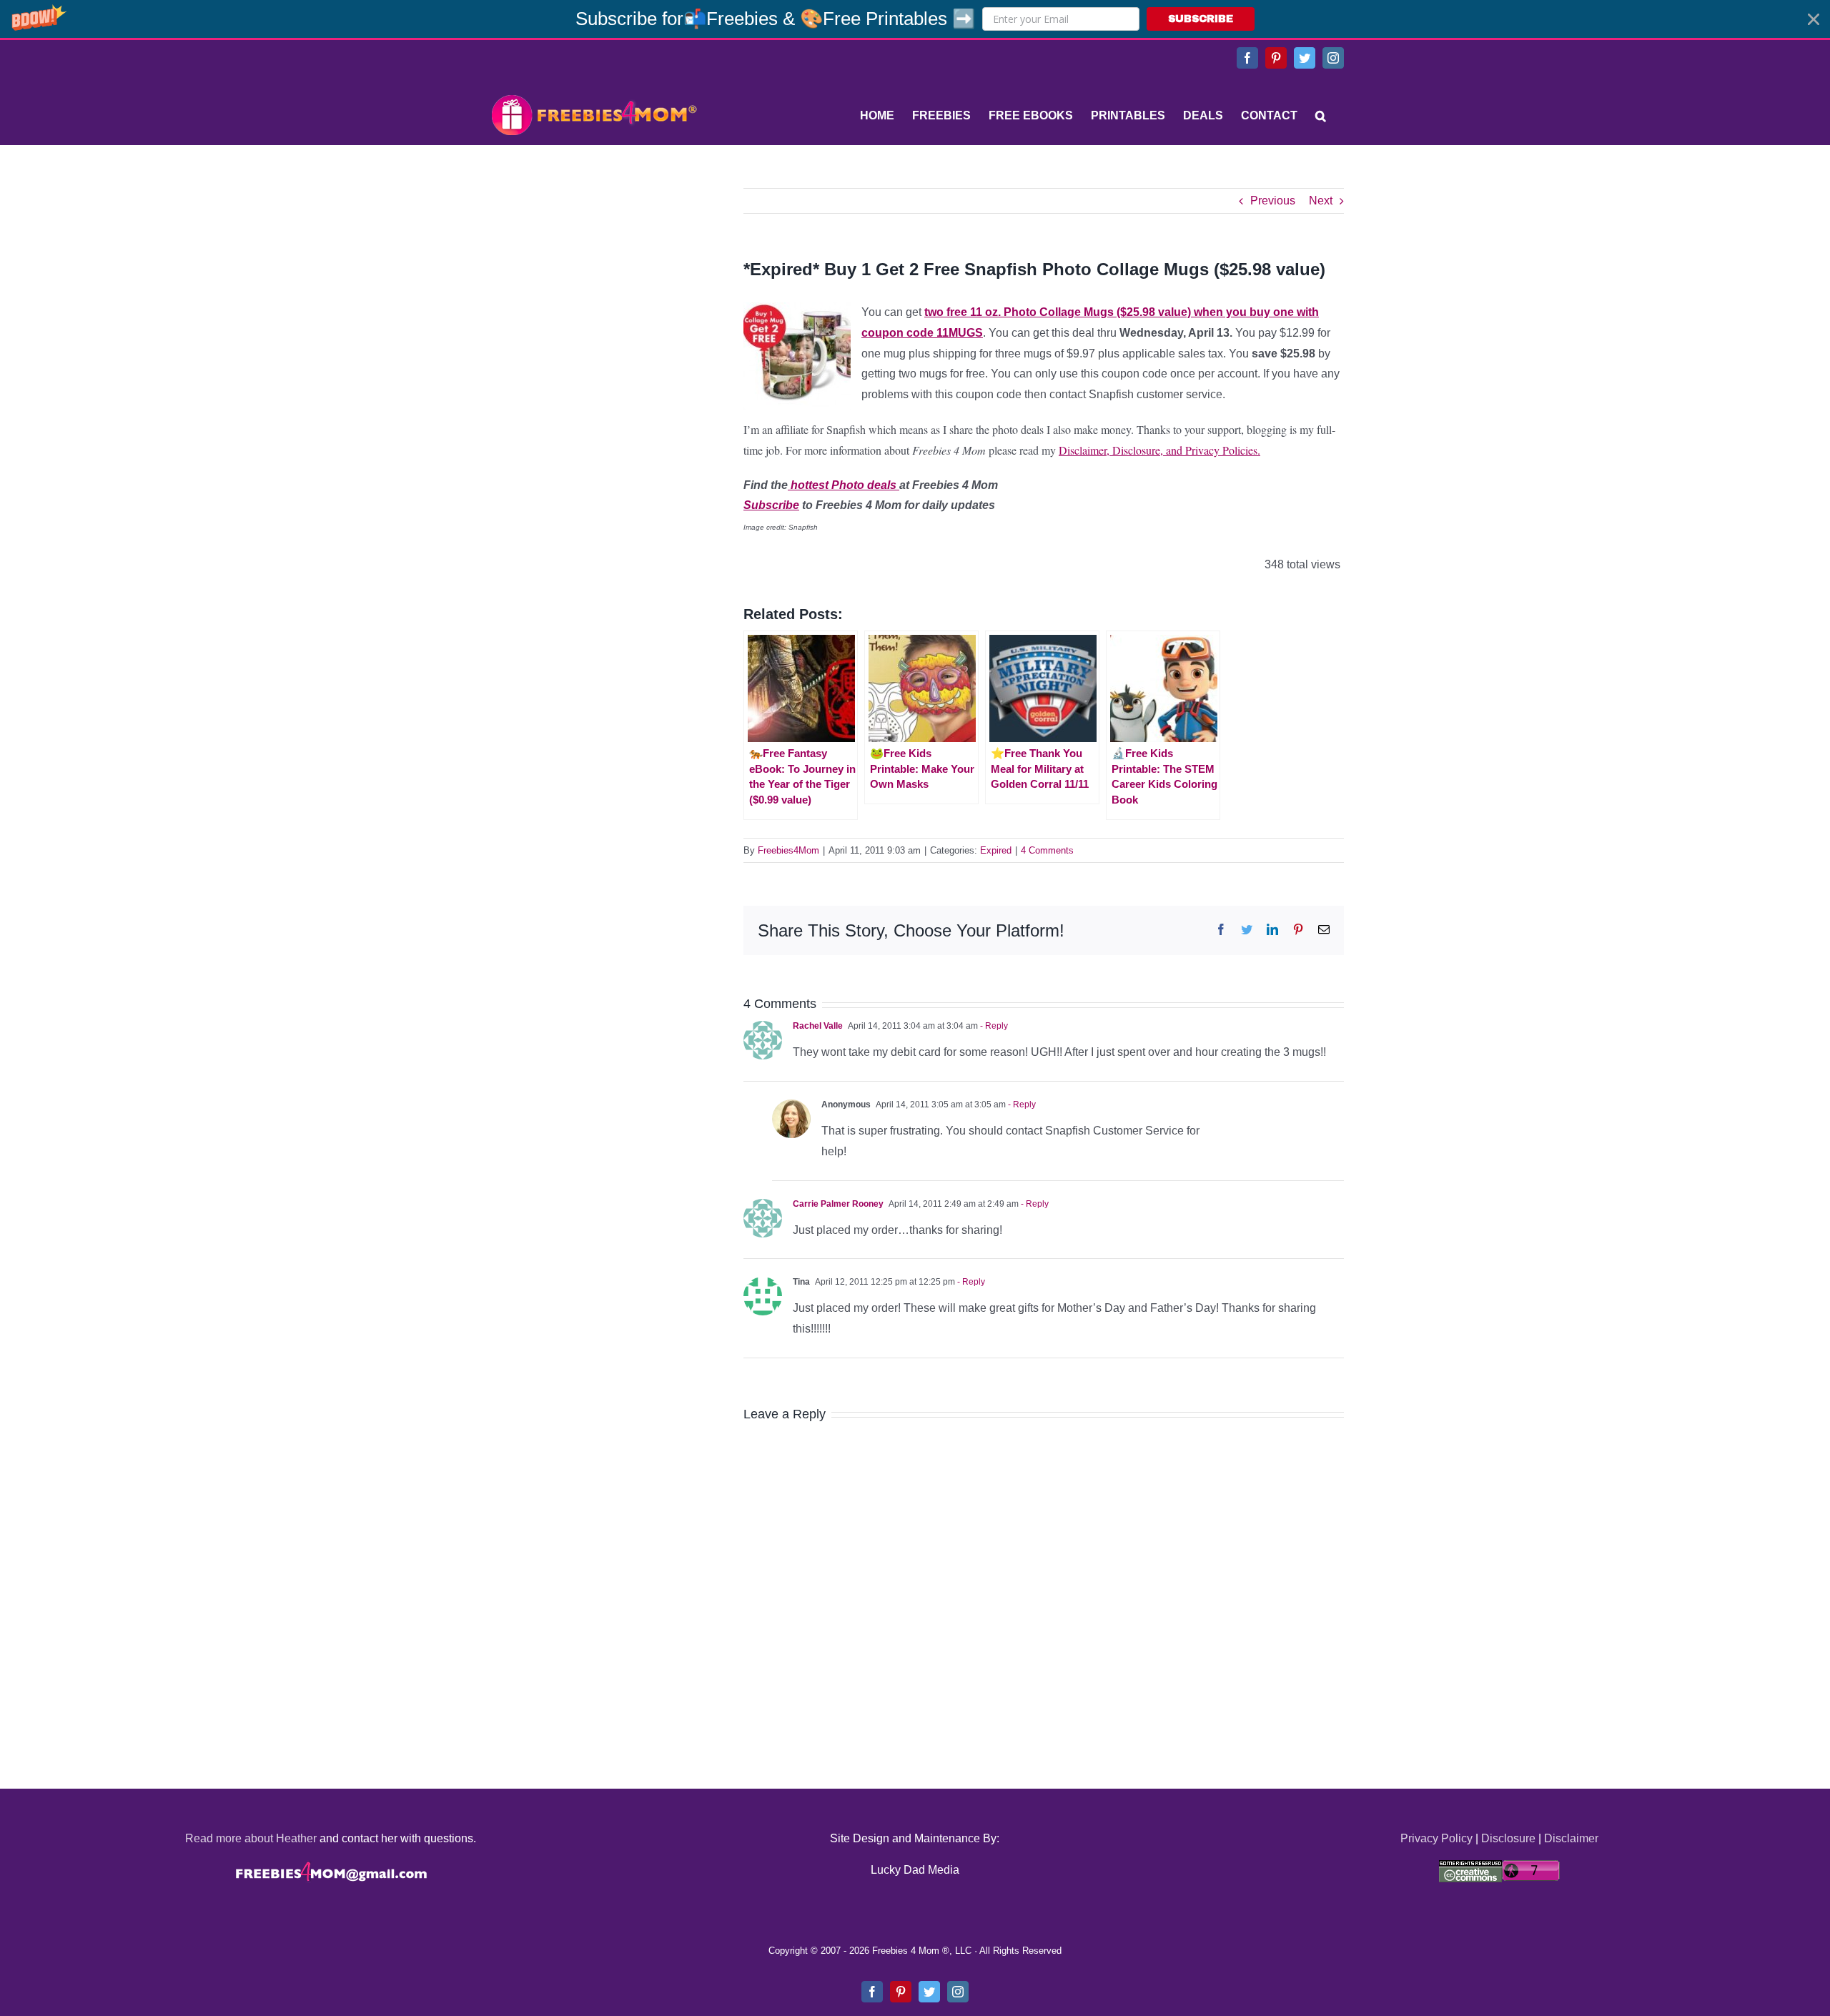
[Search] (1321, 116)
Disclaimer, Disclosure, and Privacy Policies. (1159, 450)
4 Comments (1047, 850)
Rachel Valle (818, 1026)
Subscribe (771, 505)
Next (1321, 201)
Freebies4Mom (788, 850)
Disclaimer (1571, 1838)
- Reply (993, 1026)
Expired (996, 850)
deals (882, 485)
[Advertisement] (593, 277)
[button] (915, 19)
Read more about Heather (251, 1838)
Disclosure (1508, 1838)
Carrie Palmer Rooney (838, 1204)
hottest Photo (826, 485)
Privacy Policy (1436, 1838)
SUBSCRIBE (1201, 19)
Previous (1273, 201)
